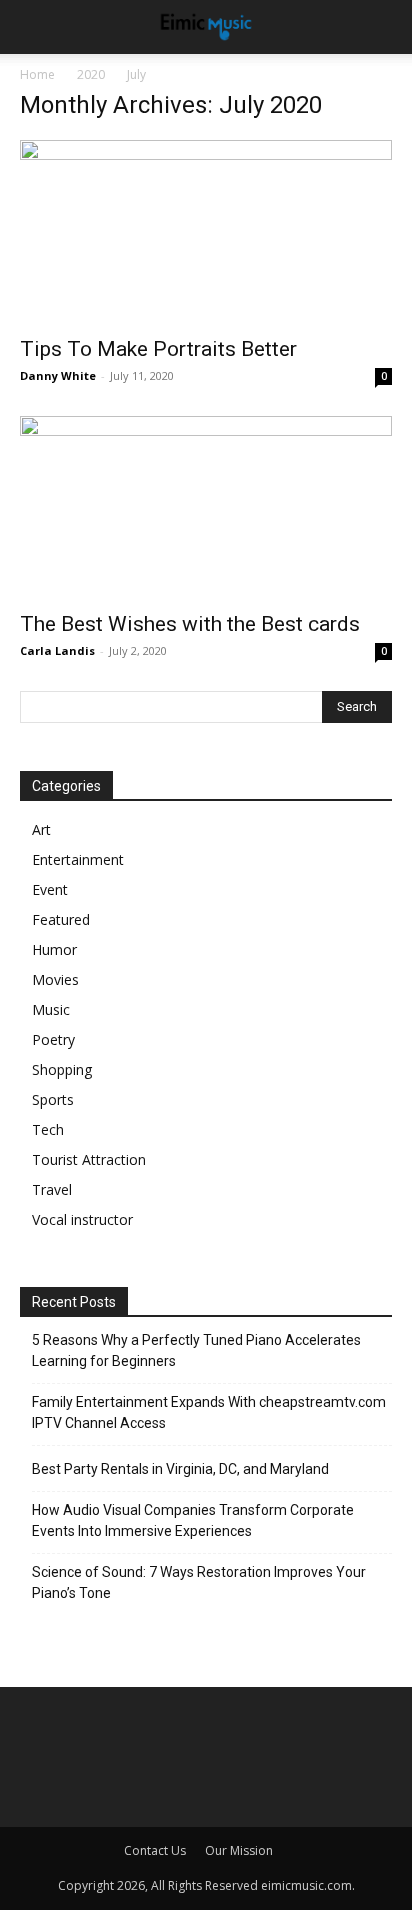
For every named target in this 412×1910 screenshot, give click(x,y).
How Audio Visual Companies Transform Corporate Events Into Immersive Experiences (193, 1520)
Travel (52, 1189)
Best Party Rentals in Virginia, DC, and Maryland (180, 1469)
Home (37, 74)
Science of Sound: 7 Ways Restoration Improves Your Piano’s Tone (199, 1582)
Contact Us (155, 1850)
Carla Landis (57, 650)
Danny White (58, 375)
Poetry (53, 1039)
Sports (53, 1099)
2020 (91, 74)
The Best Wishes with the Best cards (190, 624)
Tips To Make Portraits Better (158, 349)
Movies (55, 979)
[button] (384, 27)
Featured (61, 919)
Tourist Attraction (89, 1159)
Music (51, 1009)
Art (41, 829)
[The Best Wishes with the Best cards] (206, 508)
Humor (54, 949)
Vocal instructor (82, 1219)
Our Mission (239, 1850)
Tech (48, 1129)
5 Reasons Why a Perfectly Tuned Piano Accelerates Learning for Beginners (196, 1350)
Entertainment (78, 859)
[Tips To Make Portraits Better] (206, 232)
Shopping (62, 1069)
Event (50, 889)
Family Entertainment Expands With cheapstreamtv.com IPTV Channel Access (209, 1412)
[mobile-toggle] (34, 27)
